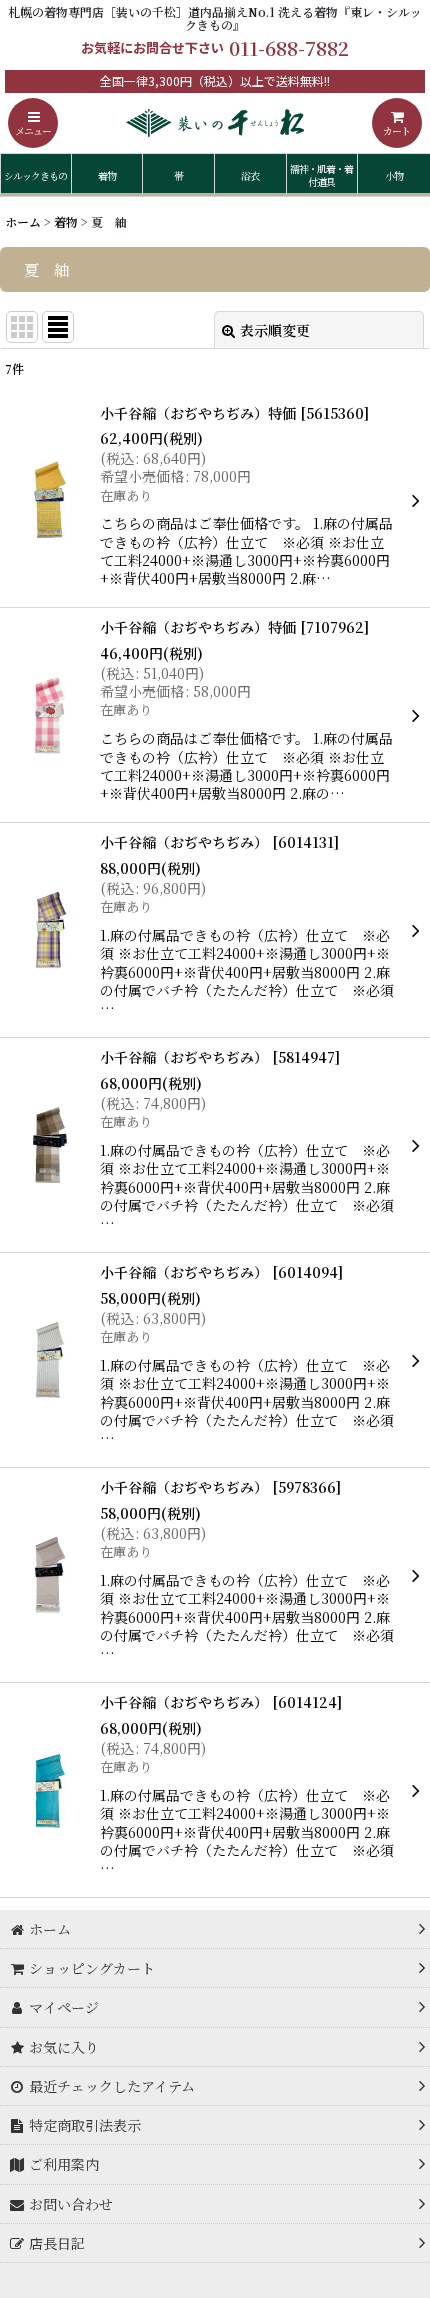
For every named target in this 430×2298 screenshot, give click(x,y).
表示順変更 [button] (275, 330)
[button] (33, 123)
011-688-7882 (289, 47)
